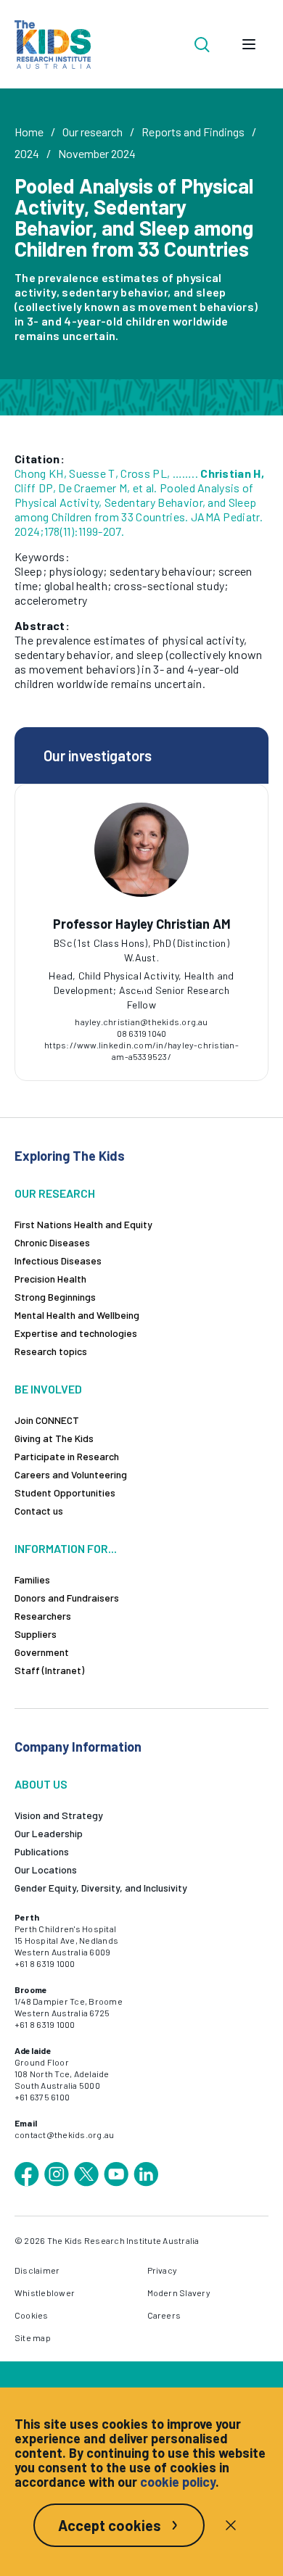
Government (42, 1652)
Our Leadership (49, 1833)
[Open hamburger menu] (249, 44)
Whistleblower (45, 2293)
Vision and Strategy (59, 1815)
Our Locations (46, 1869)
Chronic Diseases (52, 1242)
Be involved (48, 1389)
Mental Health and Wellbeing (77, 1315)
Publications (42, 1851)
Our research (93, 132)
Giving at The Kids (54, 1438)
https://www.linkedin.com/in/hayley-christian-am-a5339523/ (141, 1051)
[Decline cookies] (231, 2525)
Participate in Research (67, 1456)
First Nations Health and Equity (83, 1224)
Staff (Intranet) (49, 1670)
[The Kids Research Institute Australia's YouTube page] (116, 2174)
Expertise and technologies (76, 1333)
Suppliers (36, 1634)
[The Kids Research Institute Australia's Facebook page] (27, 2174)
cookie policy (178, 2482)
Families (32, 1579)
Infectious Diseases (58, 1260)
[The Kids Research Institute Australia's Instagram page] (57, 2174)
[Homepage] (53, 45)
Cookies (32, 2315)
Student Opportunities (65, 1492)
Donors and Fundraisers (67, 1598)
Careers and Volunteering (71, 1474)
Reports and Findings (193, 132)
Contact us (39, 1511)
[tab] (141, 987)
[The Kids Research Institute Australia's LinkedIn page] (146, 2174)
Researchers (43, 1616)
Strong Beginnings (55, 1297)
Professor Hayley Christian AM (142, 924)
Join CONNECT (47, 1420)
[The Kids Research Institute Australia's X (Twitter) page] (86, 2174)
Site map (33, 2337)
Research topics (51, 1351)
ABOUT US (41, 1784)
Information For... (66, 1548)
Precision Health (50, 1279)
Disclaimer (37, 2270)
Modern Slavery (179, 2293)
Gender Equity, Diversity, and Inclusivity (101, 1888)
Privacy (163, 2270)
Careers (164, 2315)
